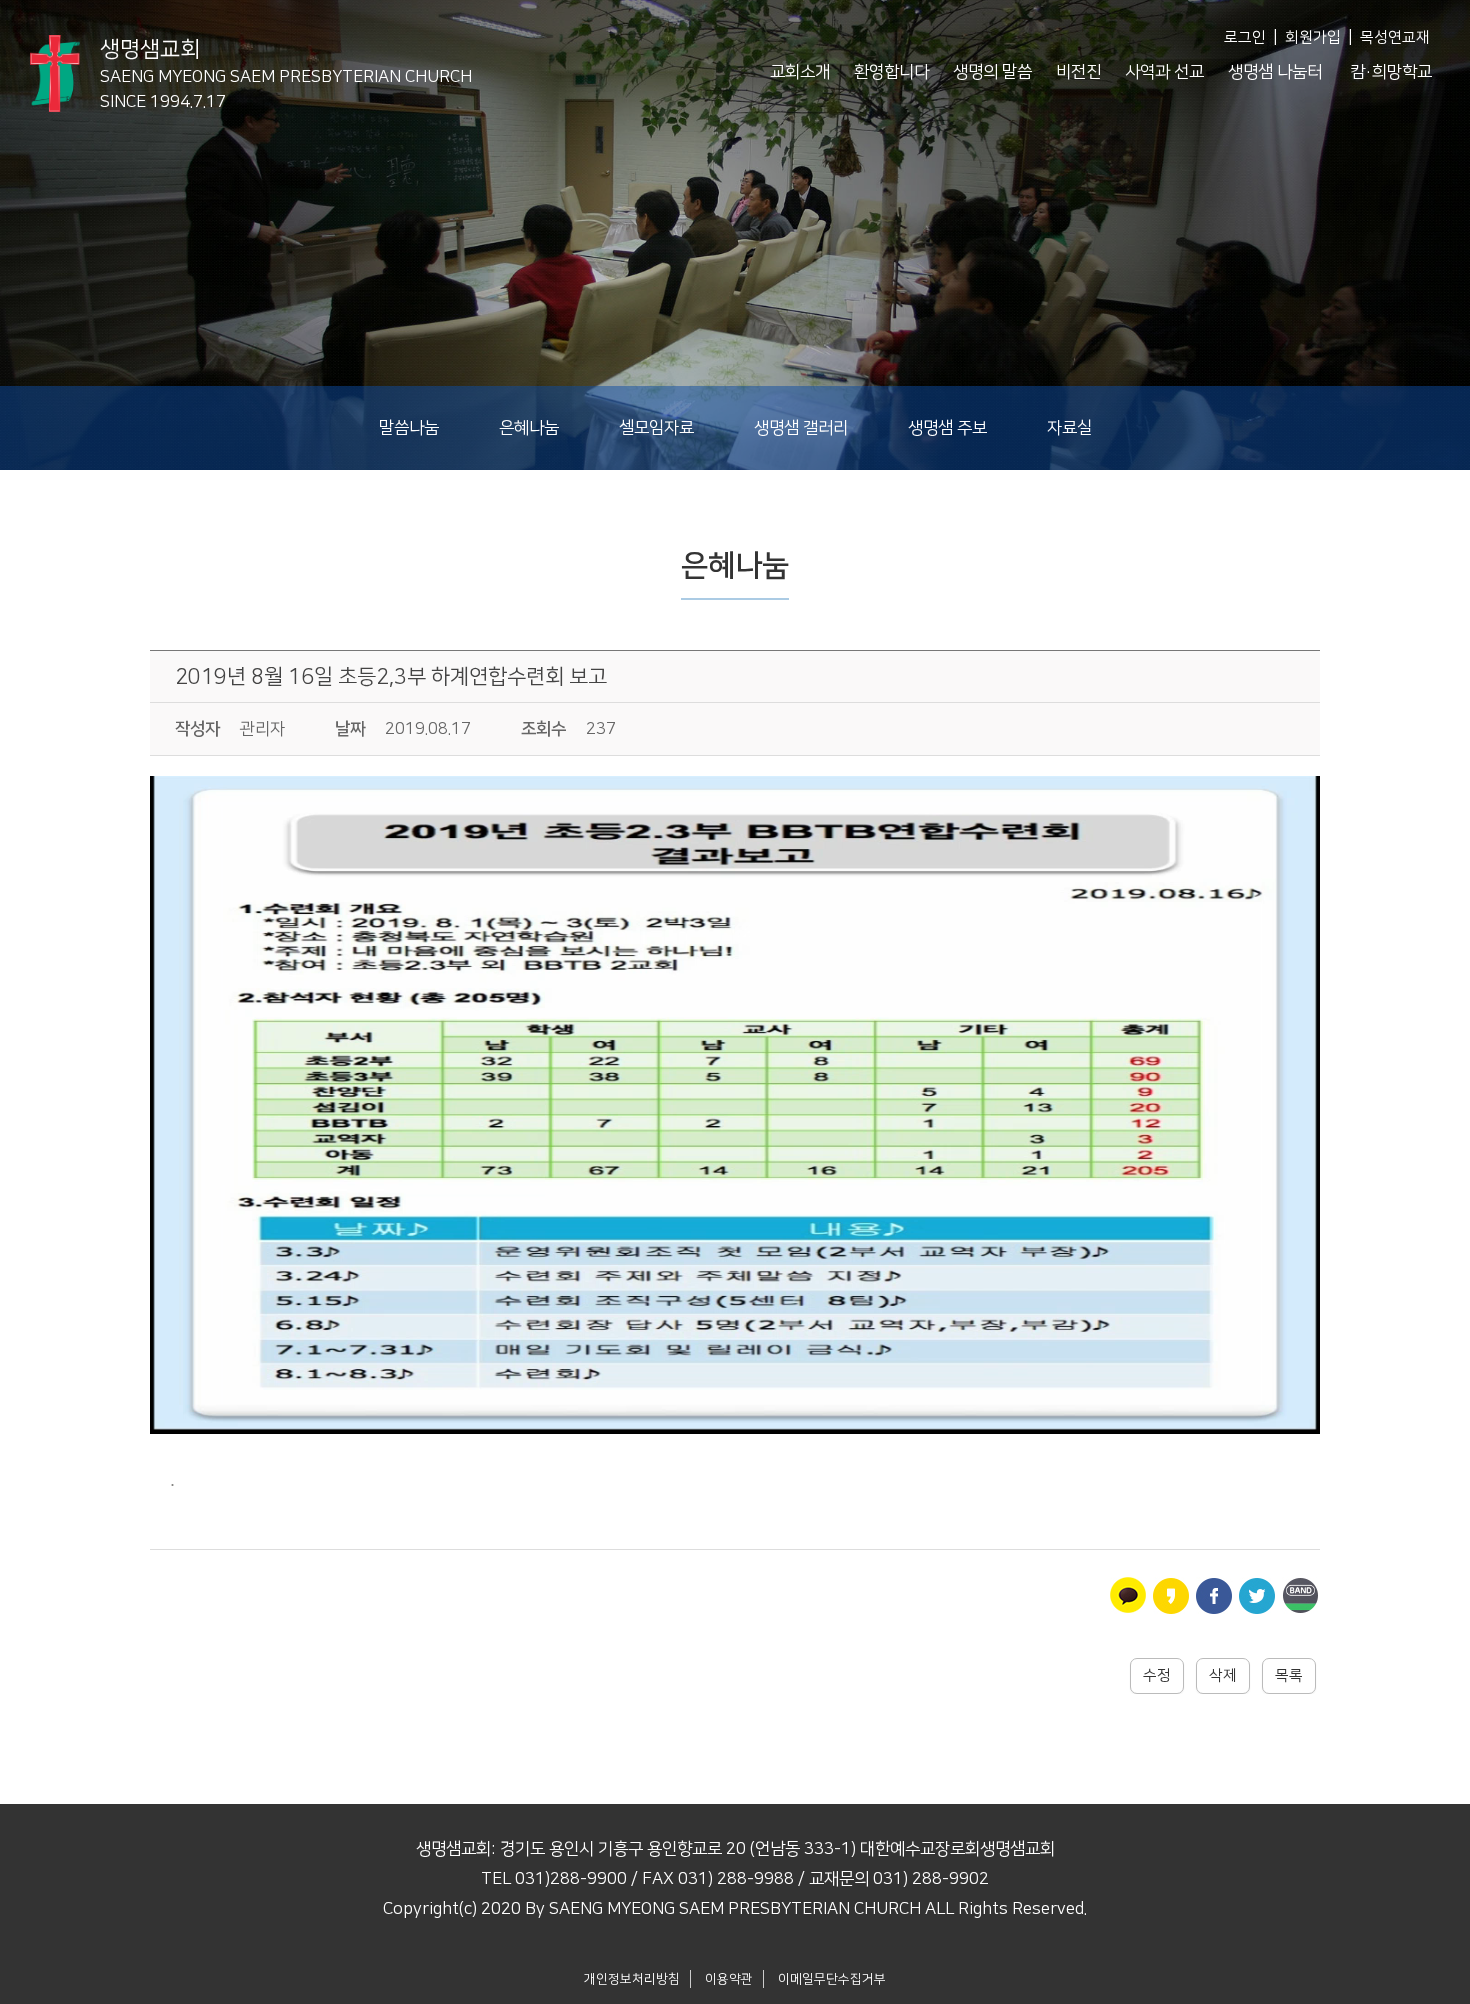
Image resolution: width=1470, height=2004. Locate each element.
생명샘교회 (286, 65)
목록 (1289, 1675)
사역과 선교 (1164, 72)
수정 (1157, 1675)
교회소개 (800, 72)
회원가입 (1313, 37)
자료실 (1069, 428)
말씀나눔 (409, 428)
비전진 (1078, 72)
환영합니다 (891, 72)
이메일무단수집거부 (832, 1979)
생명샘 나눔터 (1275, 72)
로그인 (1245, 37)
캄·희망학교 (1391, 72)
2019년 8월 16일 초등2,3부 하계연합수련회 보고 (391, 676)
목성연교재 (1395, 37)
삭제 (1223, 1675)
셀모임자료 (656, 428)
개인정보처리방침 (632, 1979)
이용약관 (729, 1979)
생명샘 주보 (947, 428)
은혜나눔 (529, 428)
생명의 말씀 (992, 72)
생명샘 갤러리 (801, 428)
